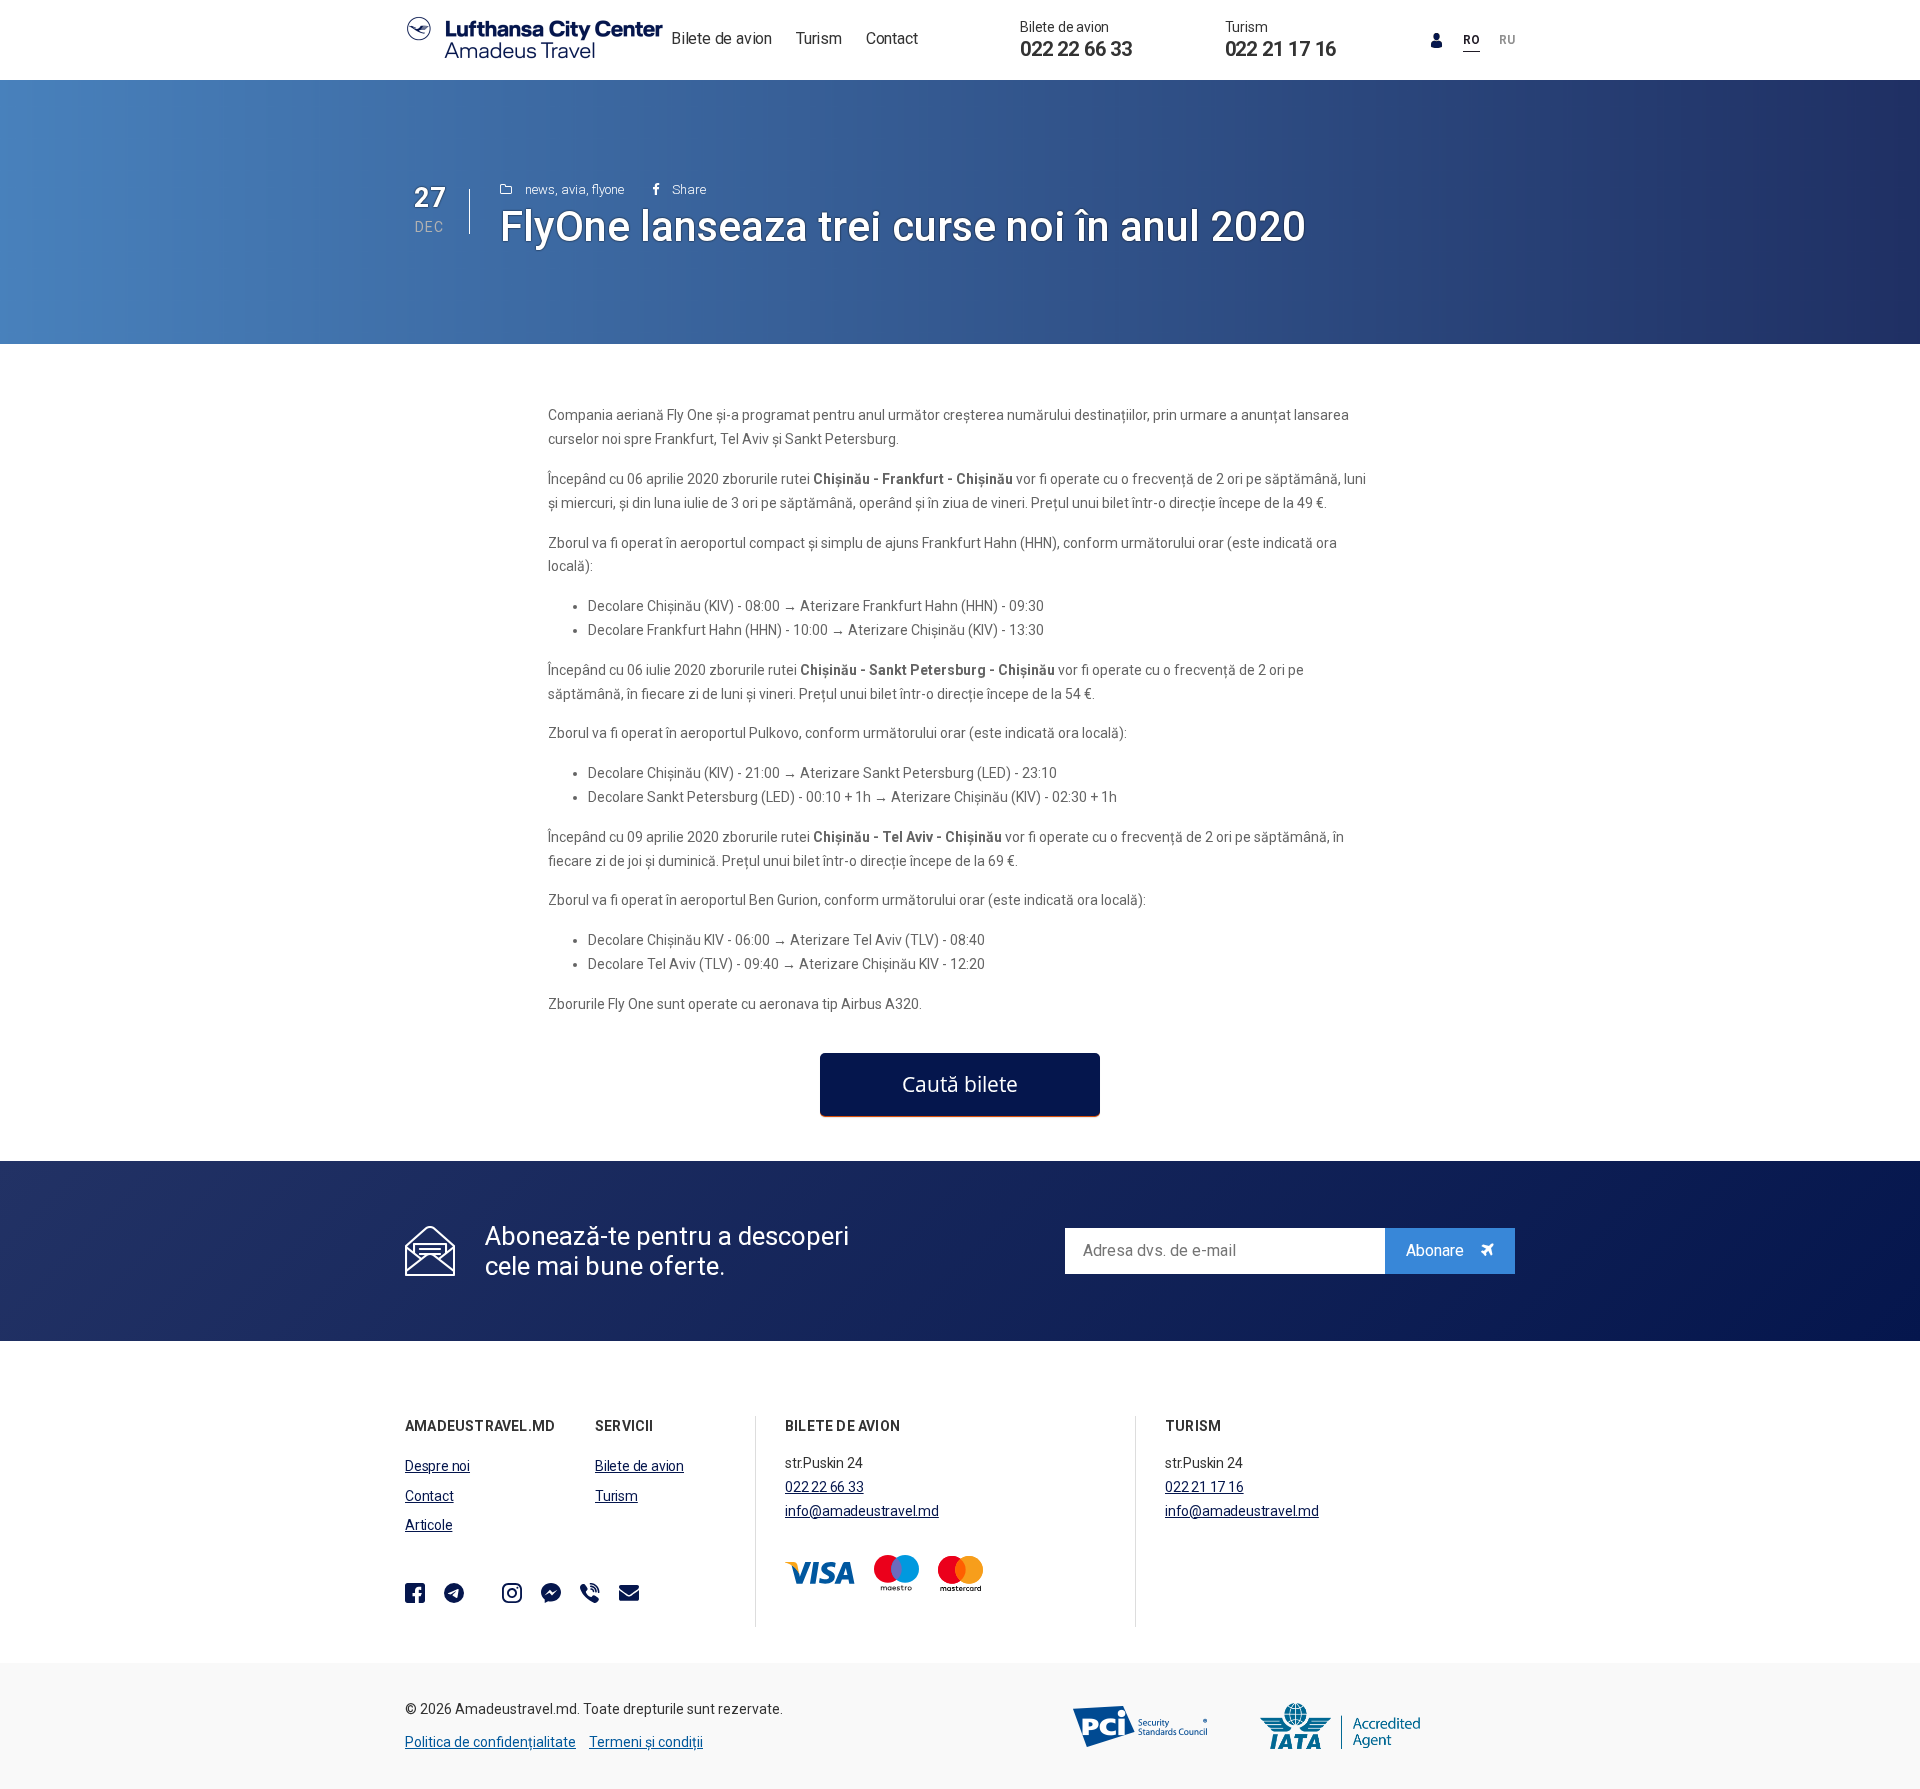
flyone (608, 189)
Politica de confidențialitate (490, 1742)
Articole (428, 1525)
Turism (819, 38)
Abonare (1437, 1250)
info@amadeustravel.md (862, 1511)
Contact (892, 38)
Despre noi (437, 1466)
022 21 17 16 (1281, 49)
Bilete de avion (721, 38)
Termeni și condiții (646, 1742)
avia (573, 189)
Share (687, 189)
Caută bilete (960, 1084)
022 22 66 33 (1076, 49)
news (540, 189)
